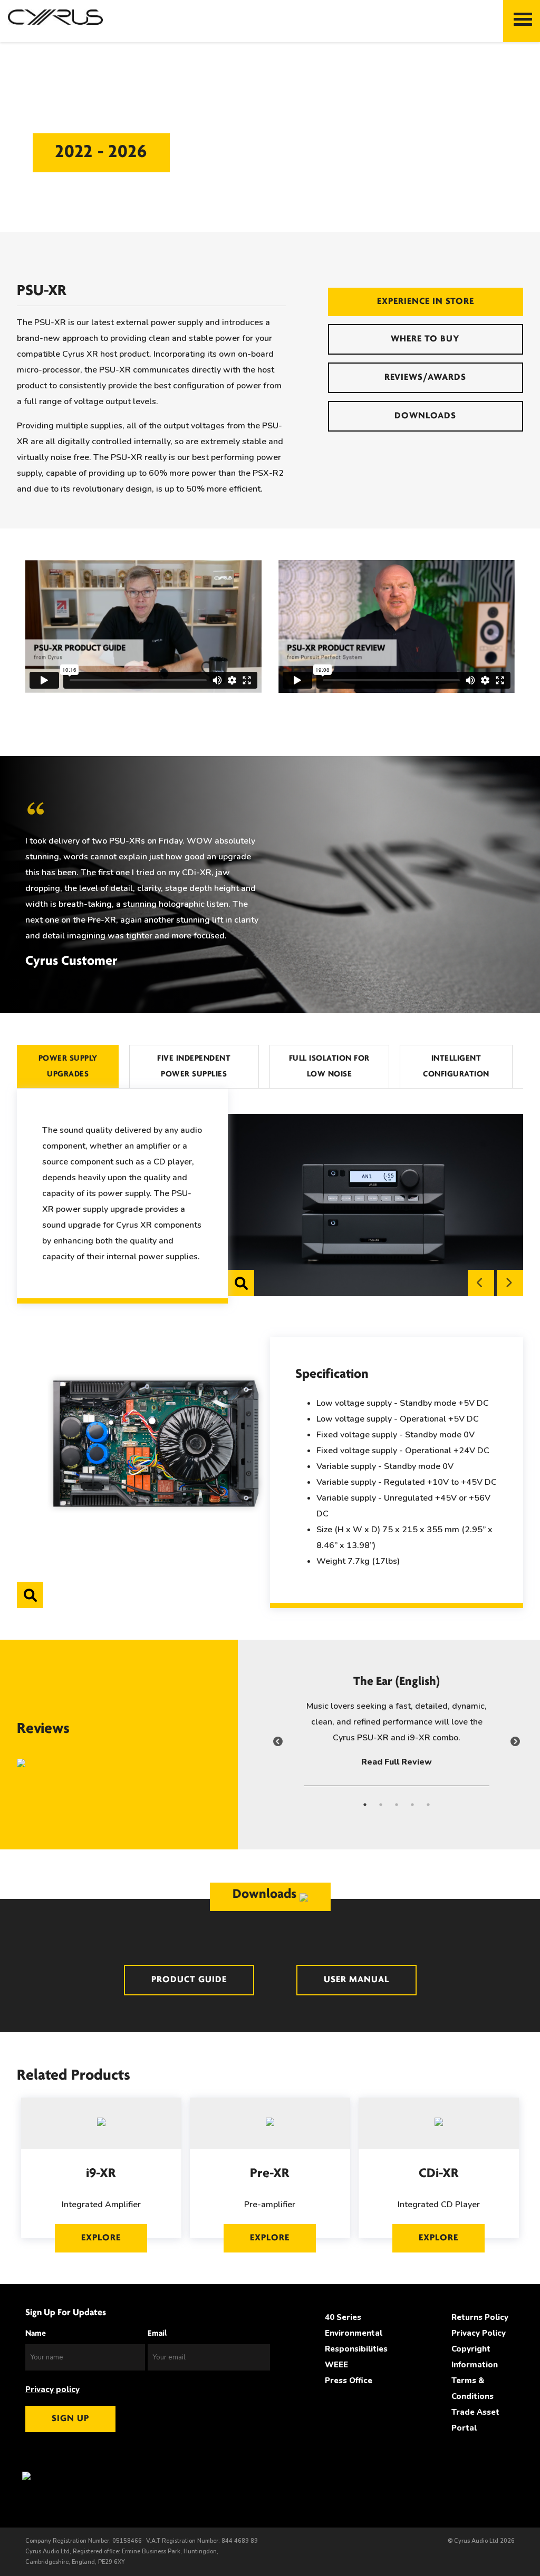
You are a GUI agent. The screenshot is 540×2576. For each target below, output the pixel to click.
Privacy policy (52, 2389)
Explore (101, 2238)
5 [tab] (428, 1810)
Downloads (425, 416)
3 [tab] (397, 1810)
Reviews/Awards (425, 378)
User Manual (356, 1980)
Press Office (349, 2381)
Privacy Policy (479, 2333)
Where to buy (425, 339)
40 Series (343, 2317)
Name (36, 2334)
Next (510, 1283)
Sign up (70, 2419)
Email (157, 2334)
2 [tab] (381, 1810)
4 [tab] (412, 1810)
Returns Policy (480, 2317)
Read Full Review (397, 1762)
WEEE (336, 2365)
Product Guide (189, 1980)
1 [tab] (365, 1810)
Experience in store (426, 302)
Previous (481, 1283)
